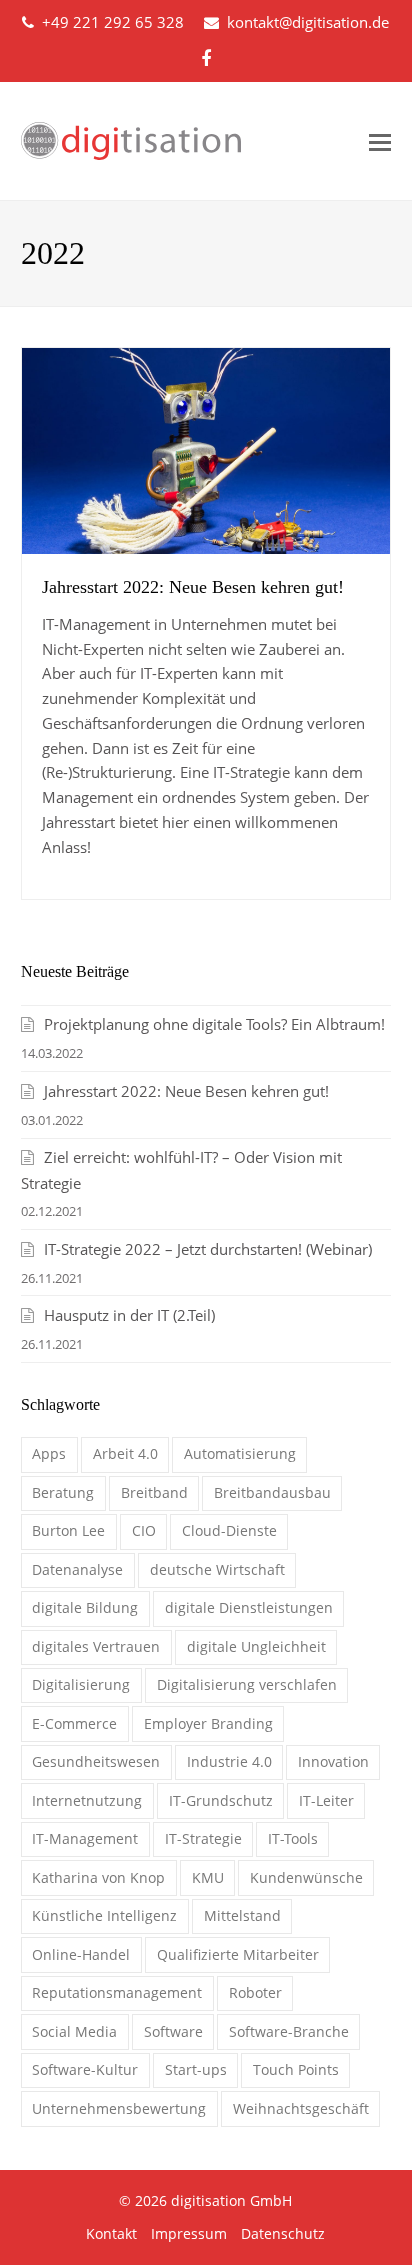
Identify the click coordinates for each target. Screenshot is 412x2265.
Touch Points (296, 2069)
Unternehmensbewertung (119, 2108)
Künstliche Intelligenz (104, 1915)
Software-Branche (289, 2031)
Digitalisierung (81, 1684)
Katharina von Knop (98, 1877)
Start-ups (196, 2069)
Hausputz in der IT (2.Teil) (129, 1315)
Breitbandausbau (272, 1492)
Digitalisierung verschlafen (247, 1684)
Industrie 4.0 (229, 1761)
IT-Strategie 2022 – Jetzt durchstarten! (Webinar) (208, 1249)
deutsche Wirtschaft (217, 1569)
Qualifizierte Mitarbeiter (238, 1954)
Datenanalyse (77, 1569)
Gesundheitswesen (96, 1761)
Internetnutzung (87, 1800)
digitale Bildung (85, 1607)
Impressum (189, 2233)
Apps (49, 1453)
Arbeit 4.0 (125, 1453)
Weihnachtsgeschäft (301, 2108)
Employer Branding (208, 1723)
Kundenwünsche (306, 1877)
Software (173, 2031)
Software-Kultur (85, 2069)
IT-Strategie (203, 1838)
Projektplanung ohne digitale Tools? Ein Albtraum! (214, 1024)
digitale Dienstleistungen (249, 1607)
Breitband (154, 1492)
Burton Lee (68, 1530)
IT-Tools (293, 1838)
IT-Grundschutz (221, 1800)
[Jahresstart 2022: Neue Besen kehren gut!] (206, 451)
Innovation (333, 1761)
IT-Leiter (326, 1800)
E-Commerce (74, 1723)
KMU (208, 1877)
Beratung (63, 1492)
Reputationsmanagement (117, 1992)
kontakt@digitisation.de (308, 22)
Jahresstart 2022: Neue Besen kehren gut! (193, 587)
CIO (144, 1530)
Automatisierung (240, 1453)
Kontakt (111, 2233)
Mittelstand (242, 1915)
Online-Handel (81, 1954)
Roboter (255, 1992)
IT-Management (85, 1838)
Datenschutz (283, 2233)
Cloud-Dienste (229, 1530)
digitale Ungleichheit (256, 1646)
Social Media (74, 2031)
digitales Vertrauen (96, 1646)
